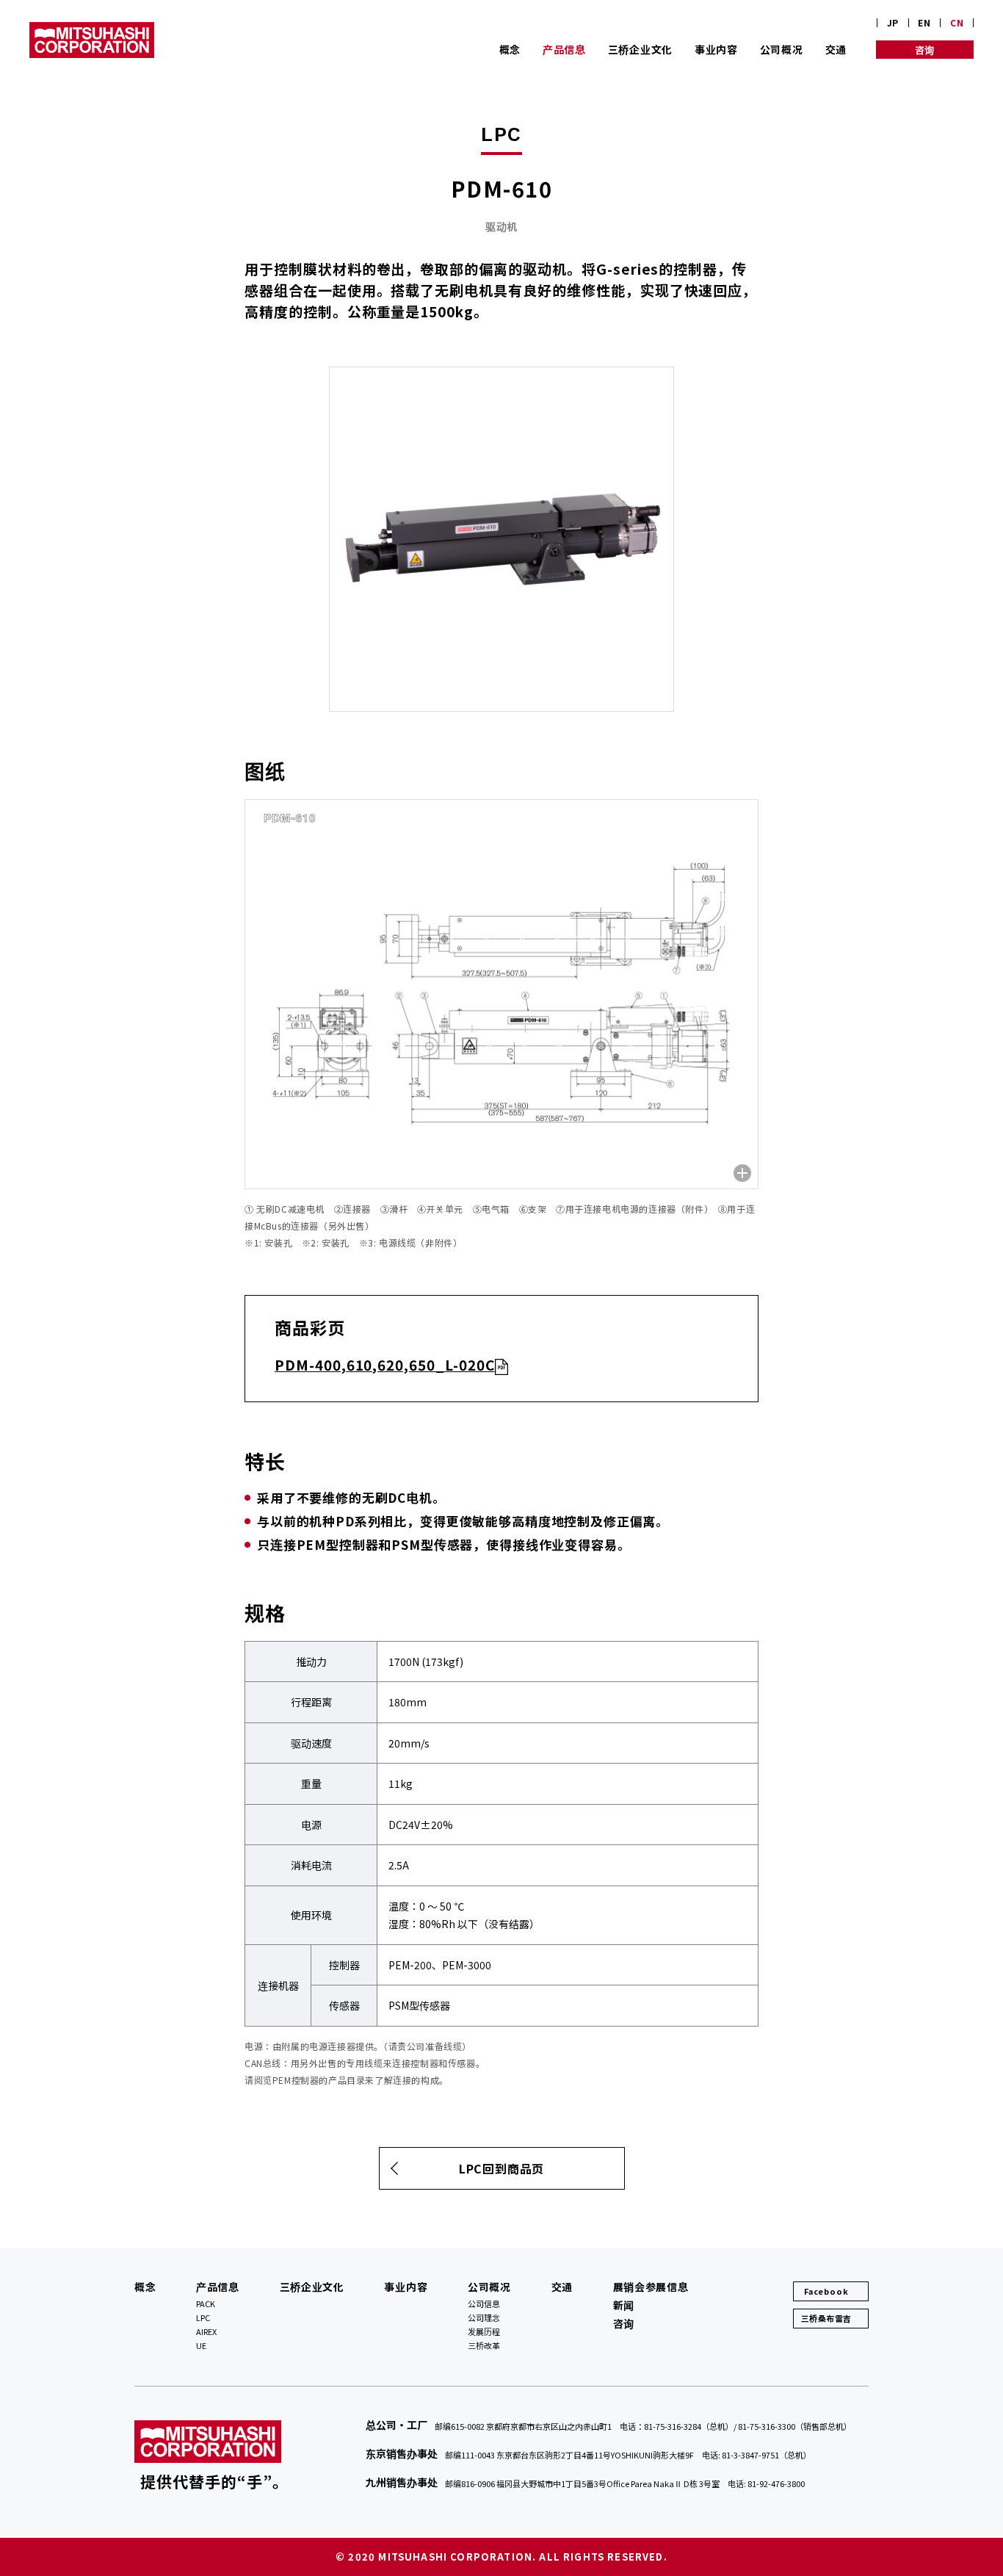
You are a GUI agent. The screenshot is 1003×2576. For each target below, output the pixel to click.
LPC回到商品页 (501, 2168)
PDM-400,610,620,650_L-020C (385, 1364)
